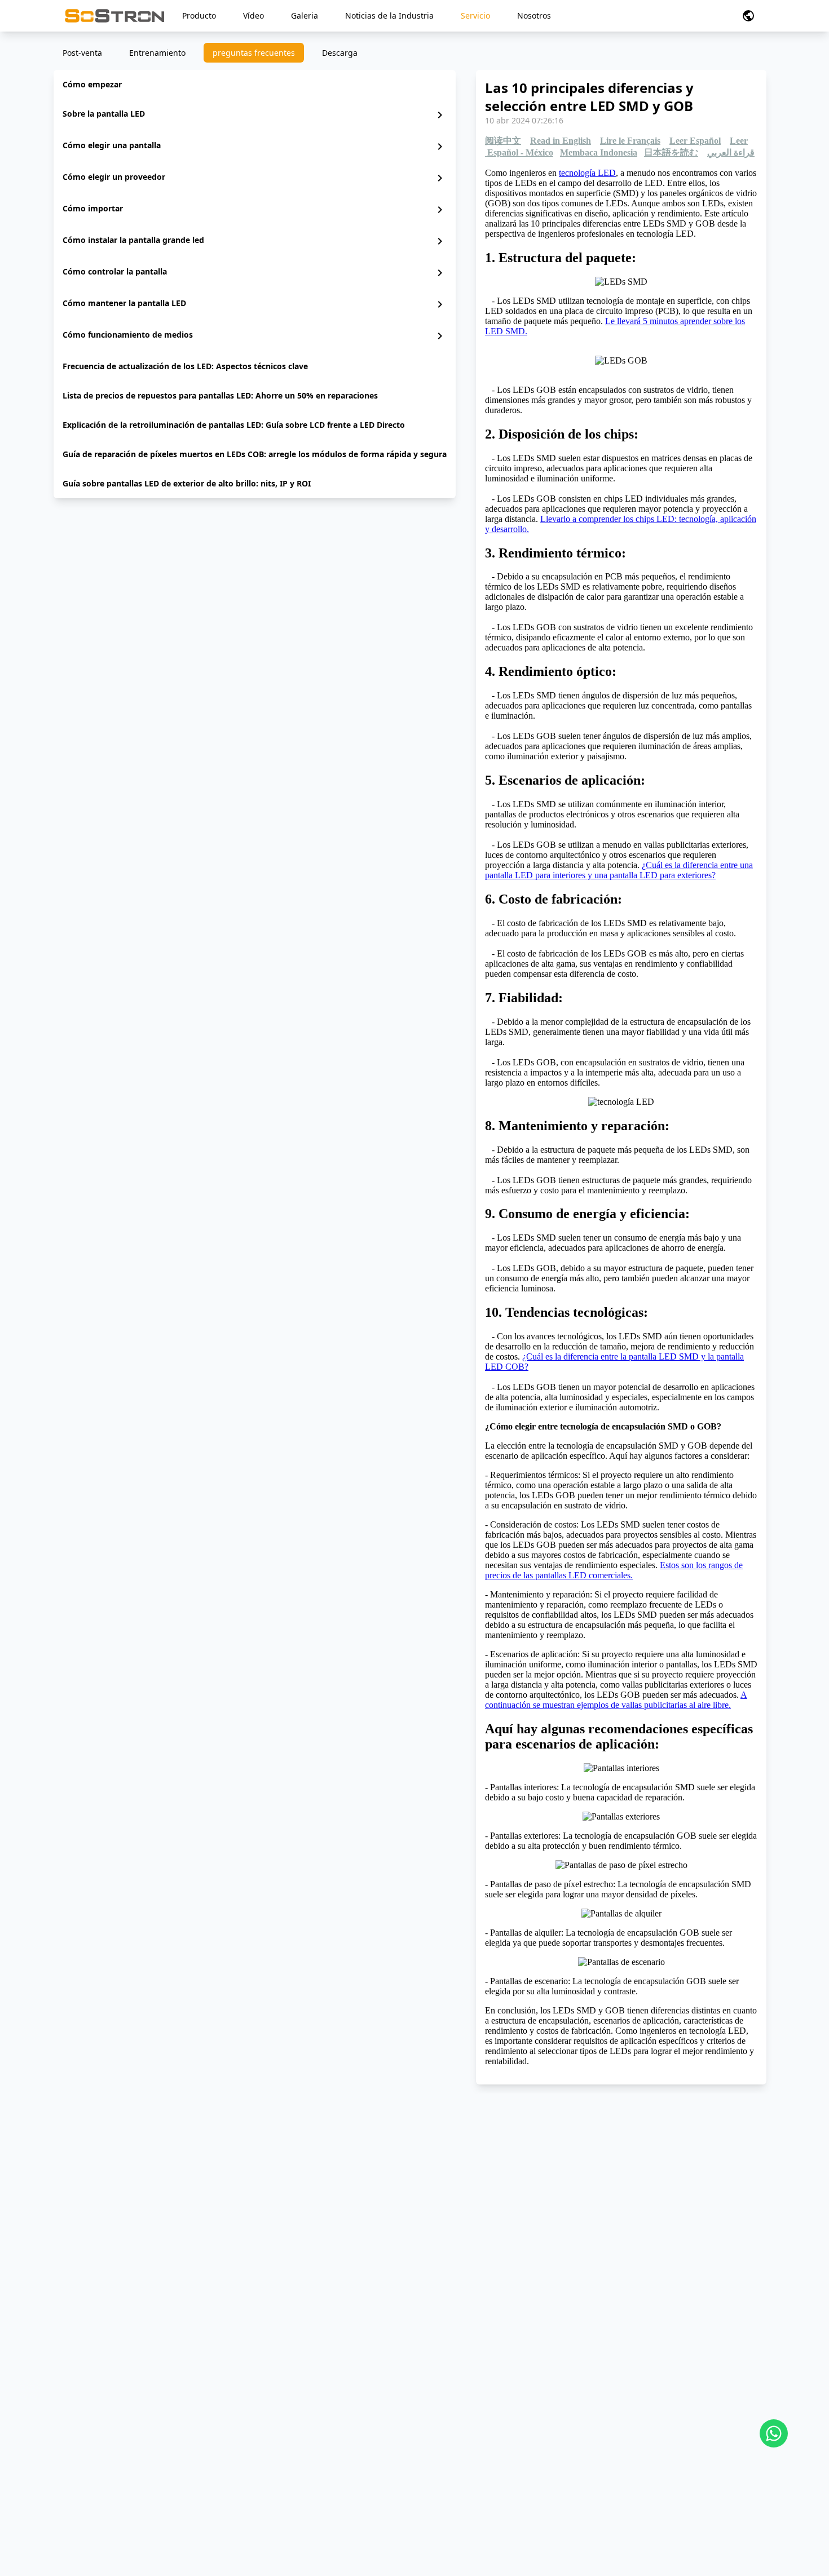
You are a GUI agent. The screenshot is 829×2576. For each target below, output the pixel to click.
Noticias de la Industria (389, 16)
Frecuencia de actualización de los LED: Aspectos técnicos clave (185, 366)
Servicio (475, 16)
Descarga (340, 53)
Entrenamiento (157, 53)
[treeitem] (255, 85)
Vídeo (253, 16)
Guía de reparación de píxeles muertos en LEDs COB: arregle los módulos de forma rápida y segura (255, 454)
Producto (199, 16)
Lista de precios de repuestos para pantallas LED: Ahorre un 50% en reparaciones (220, 395)
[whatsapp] (774, 2433)
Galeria (305, 16)
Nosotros (534, 16)
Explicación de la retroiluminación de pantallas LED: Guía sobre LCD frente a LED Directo (234, 425)
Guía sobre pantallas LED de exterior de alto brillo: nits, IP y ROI (187, 483)
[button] (748, 16)
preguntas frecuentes (254, 53)
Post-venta (82, 53)
